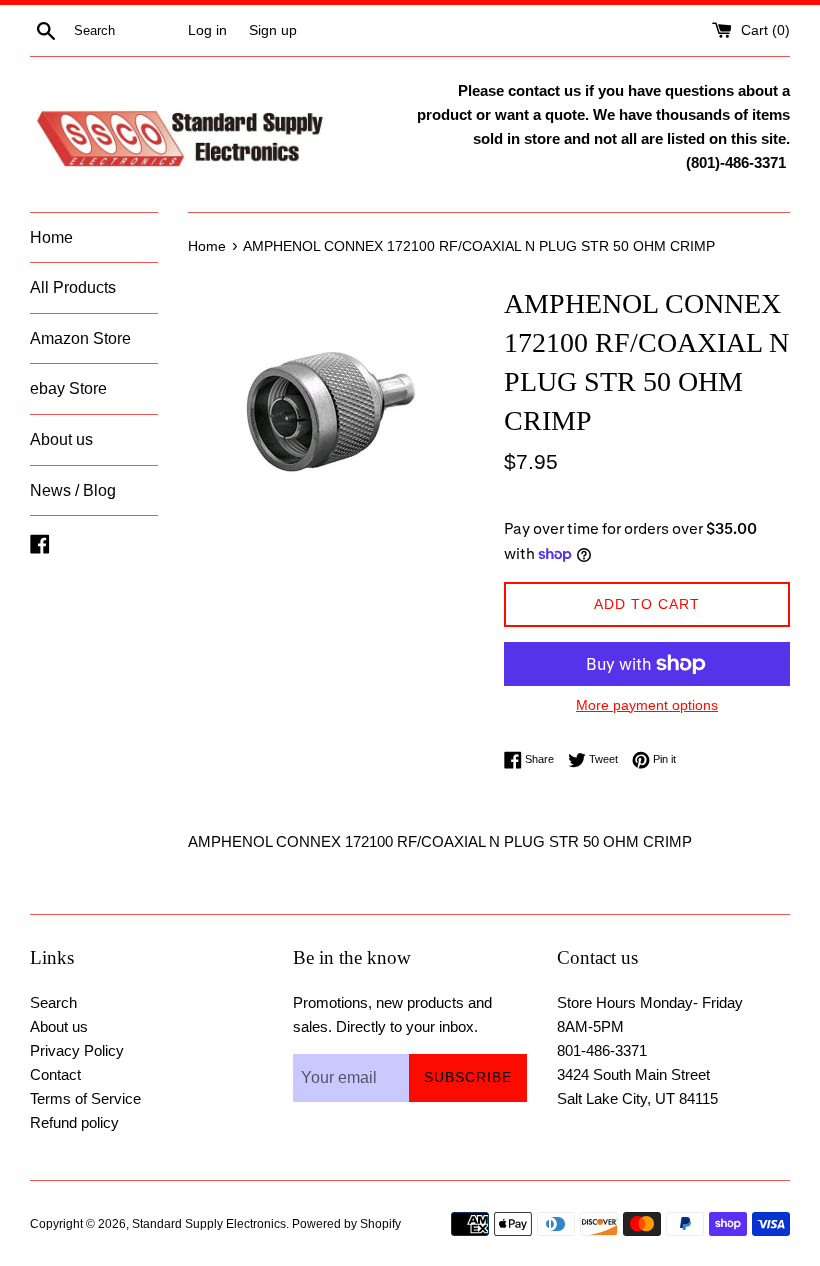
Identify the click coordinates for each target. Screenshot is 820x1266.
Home (51, 237)
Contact (55, 1074)
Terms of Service (85, 1098)
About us (61, 439)
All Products (73, 287)
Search (53, 1002)
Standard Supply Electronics (209, 1224)
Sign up (273, 30)
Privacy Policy (77, 1050)
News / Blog (73, 490)
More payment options (647, 705)
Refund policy (74, 1122)
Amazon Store (80, 338)
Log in (207, 30)
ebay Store (68, 388)
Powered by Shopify (346, 1224)
